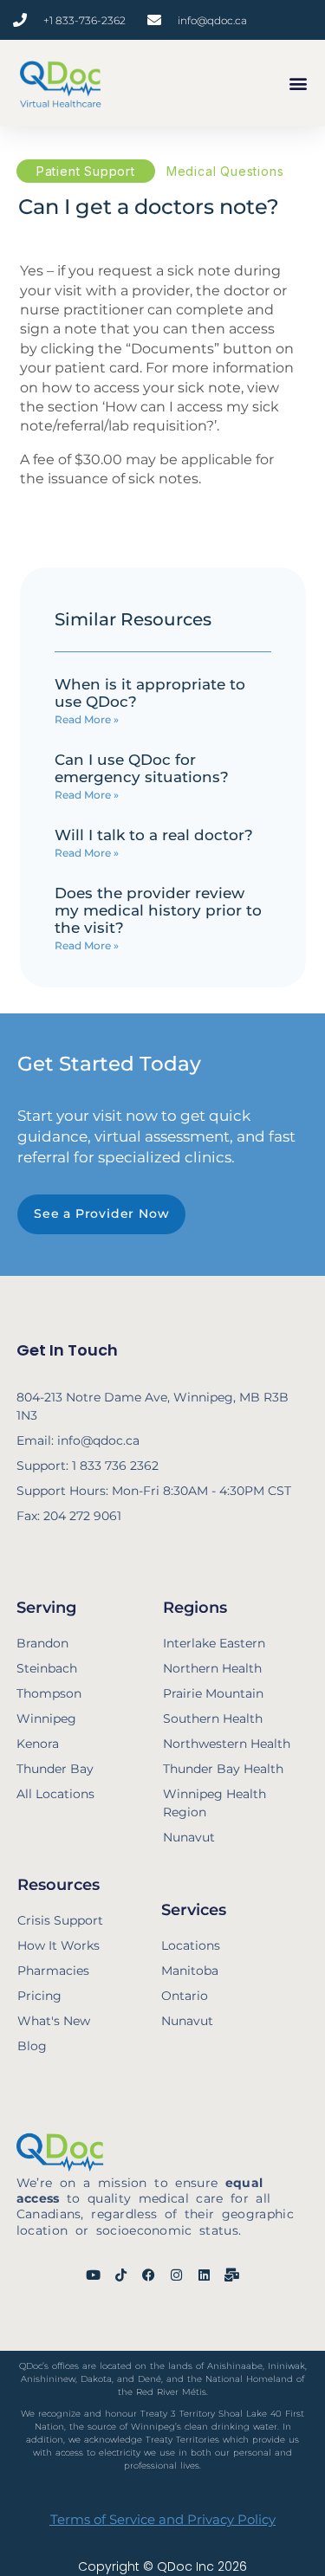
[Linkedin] (204, 2275)
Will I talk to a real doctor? (154, 835)
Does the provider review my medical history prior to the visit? (158, 910)
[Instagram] (176, 2275)
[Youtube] (93, 2275)
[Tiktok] (121, 2275)
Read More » (87, 719)
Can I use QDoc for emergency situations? (142, 768)
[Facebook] (149, 2275)
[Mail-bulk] (232, 2275)
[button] (298, 84)
